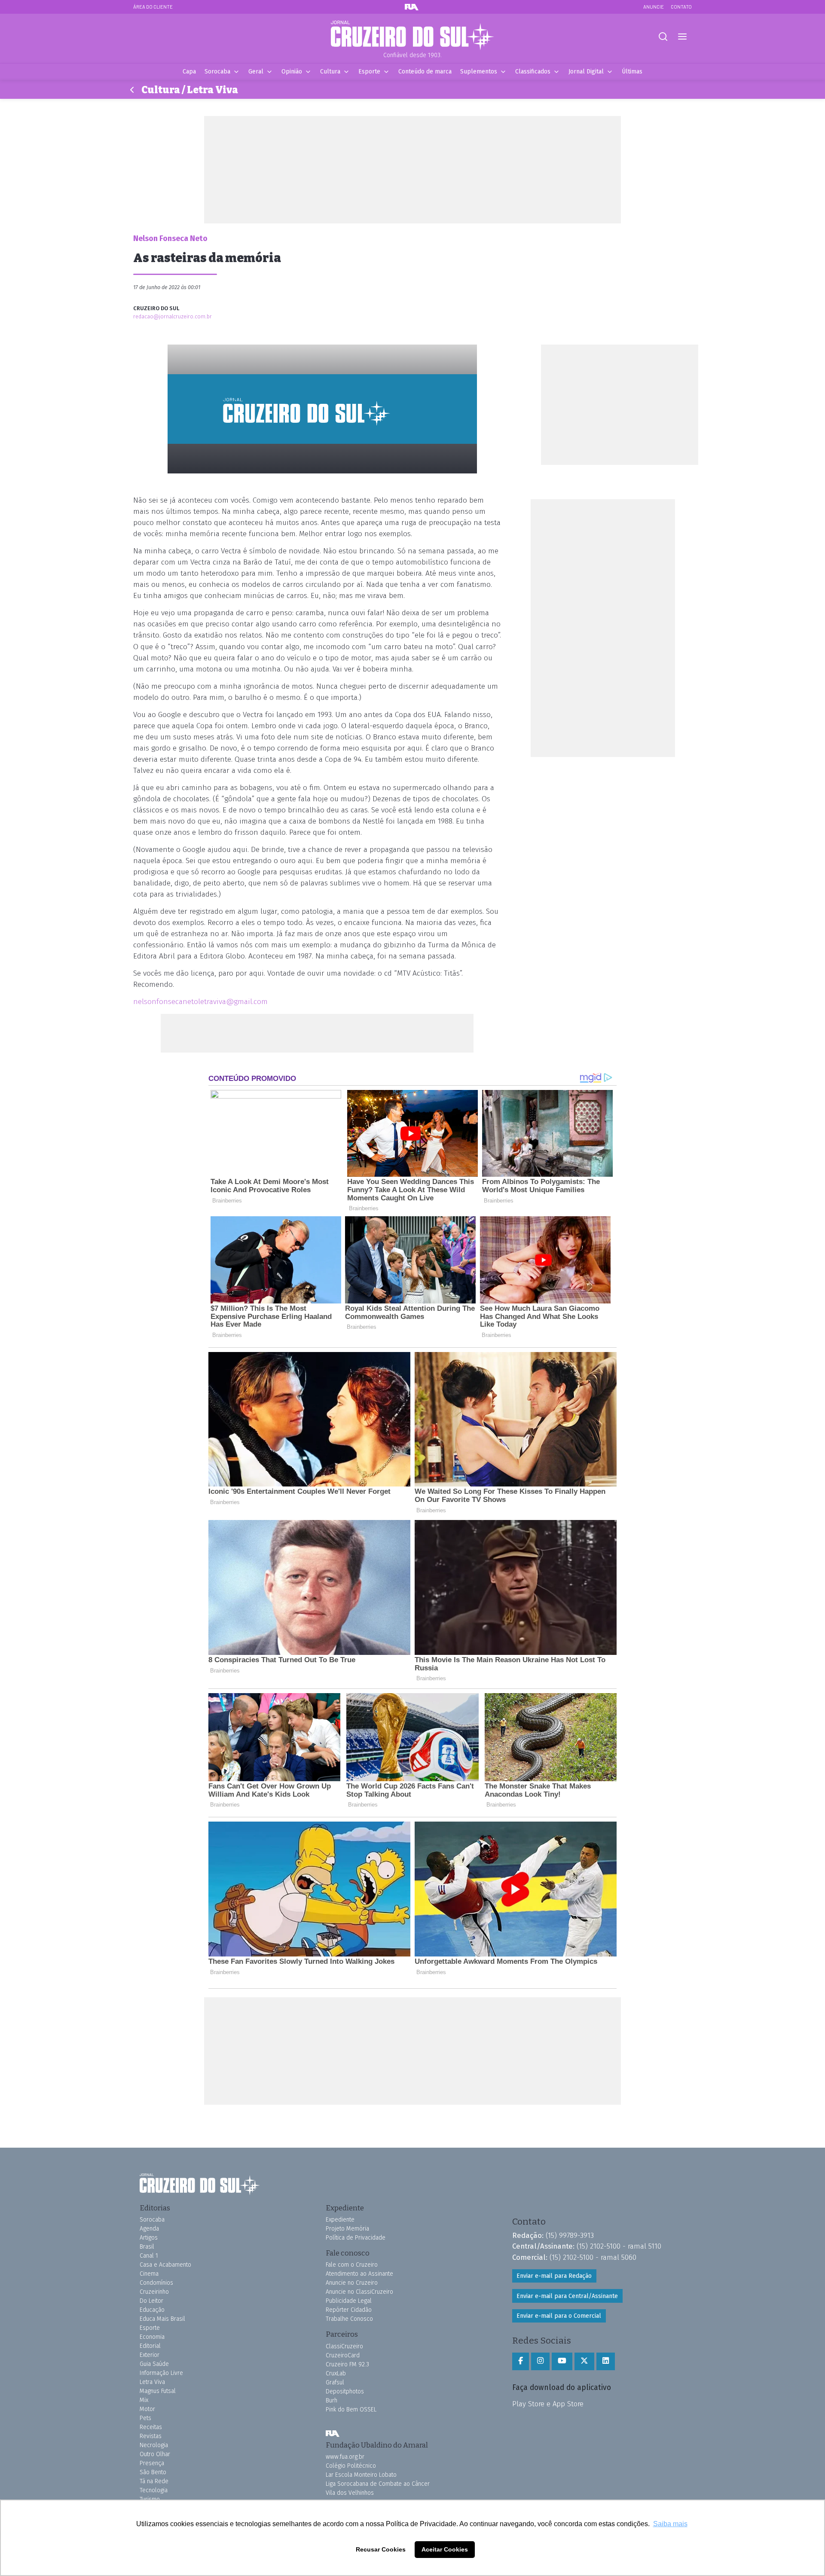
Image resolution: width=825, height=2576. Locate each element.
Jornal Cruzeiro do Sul (412, 36)
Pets (145, 2418)
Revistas (151, 2436)
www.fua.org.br (345, 2457)
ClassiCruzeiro (344, 2346)
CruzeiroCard (343, 2355)
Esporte (369, 72)
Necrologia (154, 2445)
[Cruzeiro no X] (584, 2361)
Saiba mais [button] (670, 2524)
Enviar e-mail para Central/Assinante (567, 2296)
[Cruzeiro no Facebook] (521, 2361)
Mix (144, 2400)
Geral (256, 72)
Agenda (149, 2229)
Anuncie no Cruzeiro (352, 2283)
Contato (681, 7)
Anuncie (654, 7)
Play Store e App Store (548, 2404)
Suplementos (479, 72)
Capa (189, 72)
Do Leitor (151, 2301)
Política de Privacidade (356, 2238)
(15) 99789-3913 (570, 2235)
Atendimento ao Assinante (359, 2274)
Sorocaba (217, 72)
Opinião (292, 72)
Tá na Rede (154, 2481)
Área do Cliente (153, 7)
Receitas (151, 2427)
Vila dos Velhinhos (350, 2493)
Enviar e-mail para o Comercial (559, 2316)
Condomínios (156, 2283)
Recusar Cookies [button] (381, 2549)
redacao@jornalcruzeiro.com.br (173, 316)
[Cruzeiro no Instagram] (540, 2361)
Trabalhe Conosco (349, 2319)
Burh (332, 2401)
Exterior (150, 2355)
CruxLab (336, 2373)
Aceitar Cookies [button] (445, 2549)
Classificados (533, 72)
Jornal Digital (586, 72)
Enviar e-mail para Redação (554, 2276)
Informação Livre (161, 2373)
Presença (152, 2463)
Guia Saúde (154, 2364)
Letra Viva (152, 2382)
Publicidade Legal (349, 2301)
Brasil (147, 2247)
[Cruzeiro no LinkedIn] (606, 2361)
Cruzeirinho (154, 2292)
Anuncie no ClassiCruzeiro (359, 2292)
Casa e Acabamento (165, 2265)
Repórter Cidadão (349, 2310)
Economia (152, 2337)
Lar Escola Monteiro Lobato (361, 2475)
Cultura (330, 72)
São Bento (153, 2472)
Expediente (340, 2220)
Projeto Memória (347, 2229)
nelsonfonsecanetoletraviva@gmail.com (200, 1002)
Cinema (149, 2274)
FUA (333, 2434)
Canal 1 (149, 2256)
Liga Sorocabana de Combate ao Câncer (378, 2484)
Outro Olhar (155, 2454)
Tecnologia (154, 2490)
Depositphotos (345, 2391)
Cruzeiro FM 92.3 (347, 2364)
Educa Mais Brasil (162, 2319)
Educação (152, 2310)
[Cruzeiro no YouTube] (562, 2361)
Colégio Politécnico (351, 2466)
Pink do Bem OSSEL (351, 2410)
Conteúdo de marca (425, 72)
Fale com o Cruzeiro (352, 2265)
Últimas (632, 72)
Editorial (150, 2346)
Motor (147, 2409)
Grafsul (335, 2382)
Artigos (149, 2238)
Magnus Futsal (158, 2391)
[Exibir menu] (682, 37)
